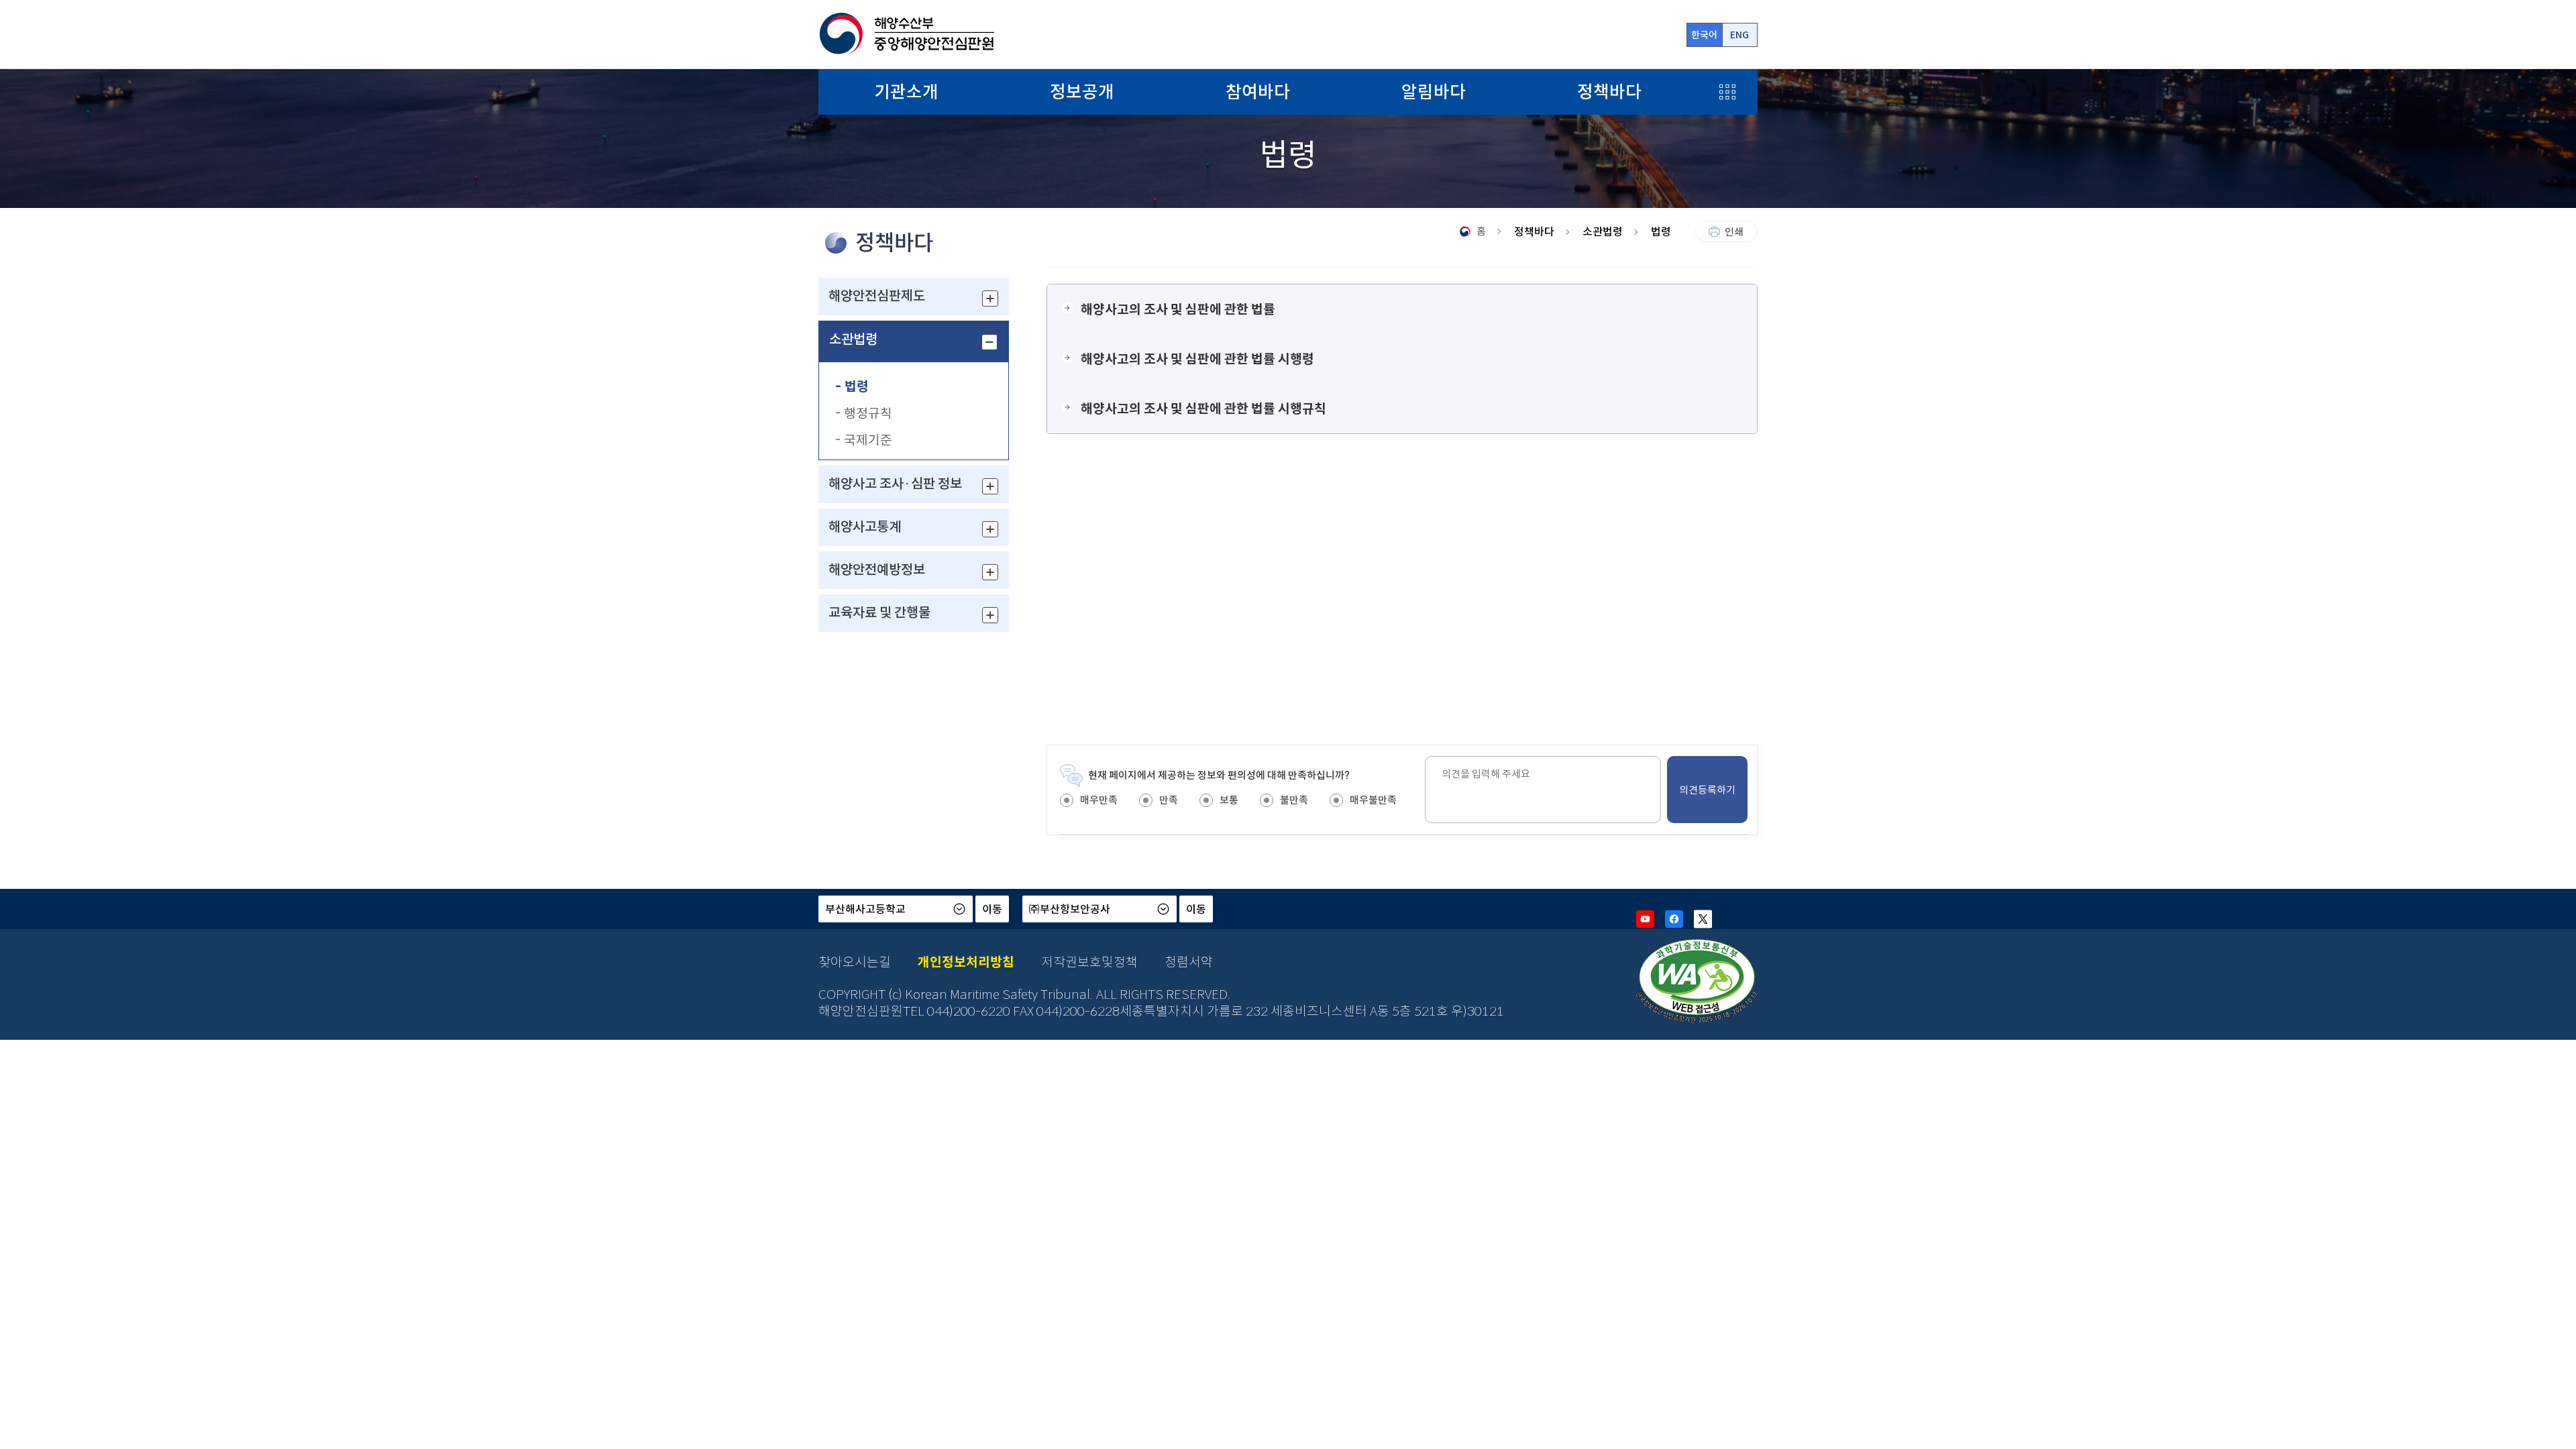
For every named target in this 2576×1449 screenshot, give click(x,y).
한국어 (1704, 35)
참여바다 (1258, 92)
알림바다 (1434, 92)
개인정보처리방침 (966, 962)
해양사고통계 (865, 527)
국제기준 (868, 440)
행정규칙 (868, 413)
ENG (1739, 35)
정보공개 (1082, 92)
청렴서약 (1189, 962)
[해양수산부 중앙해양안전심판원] (906, 34)
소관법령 (853, 340)
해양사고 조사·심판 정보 (895, 484)
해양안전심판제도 (877, 296)
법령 (857, 386)
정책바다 (1609, 92)
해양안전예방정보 (877, 570)
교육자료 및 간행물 (879, 613)
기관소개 (906, 92)
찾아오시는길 (855, 962)
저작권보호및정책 (1089, 962)
